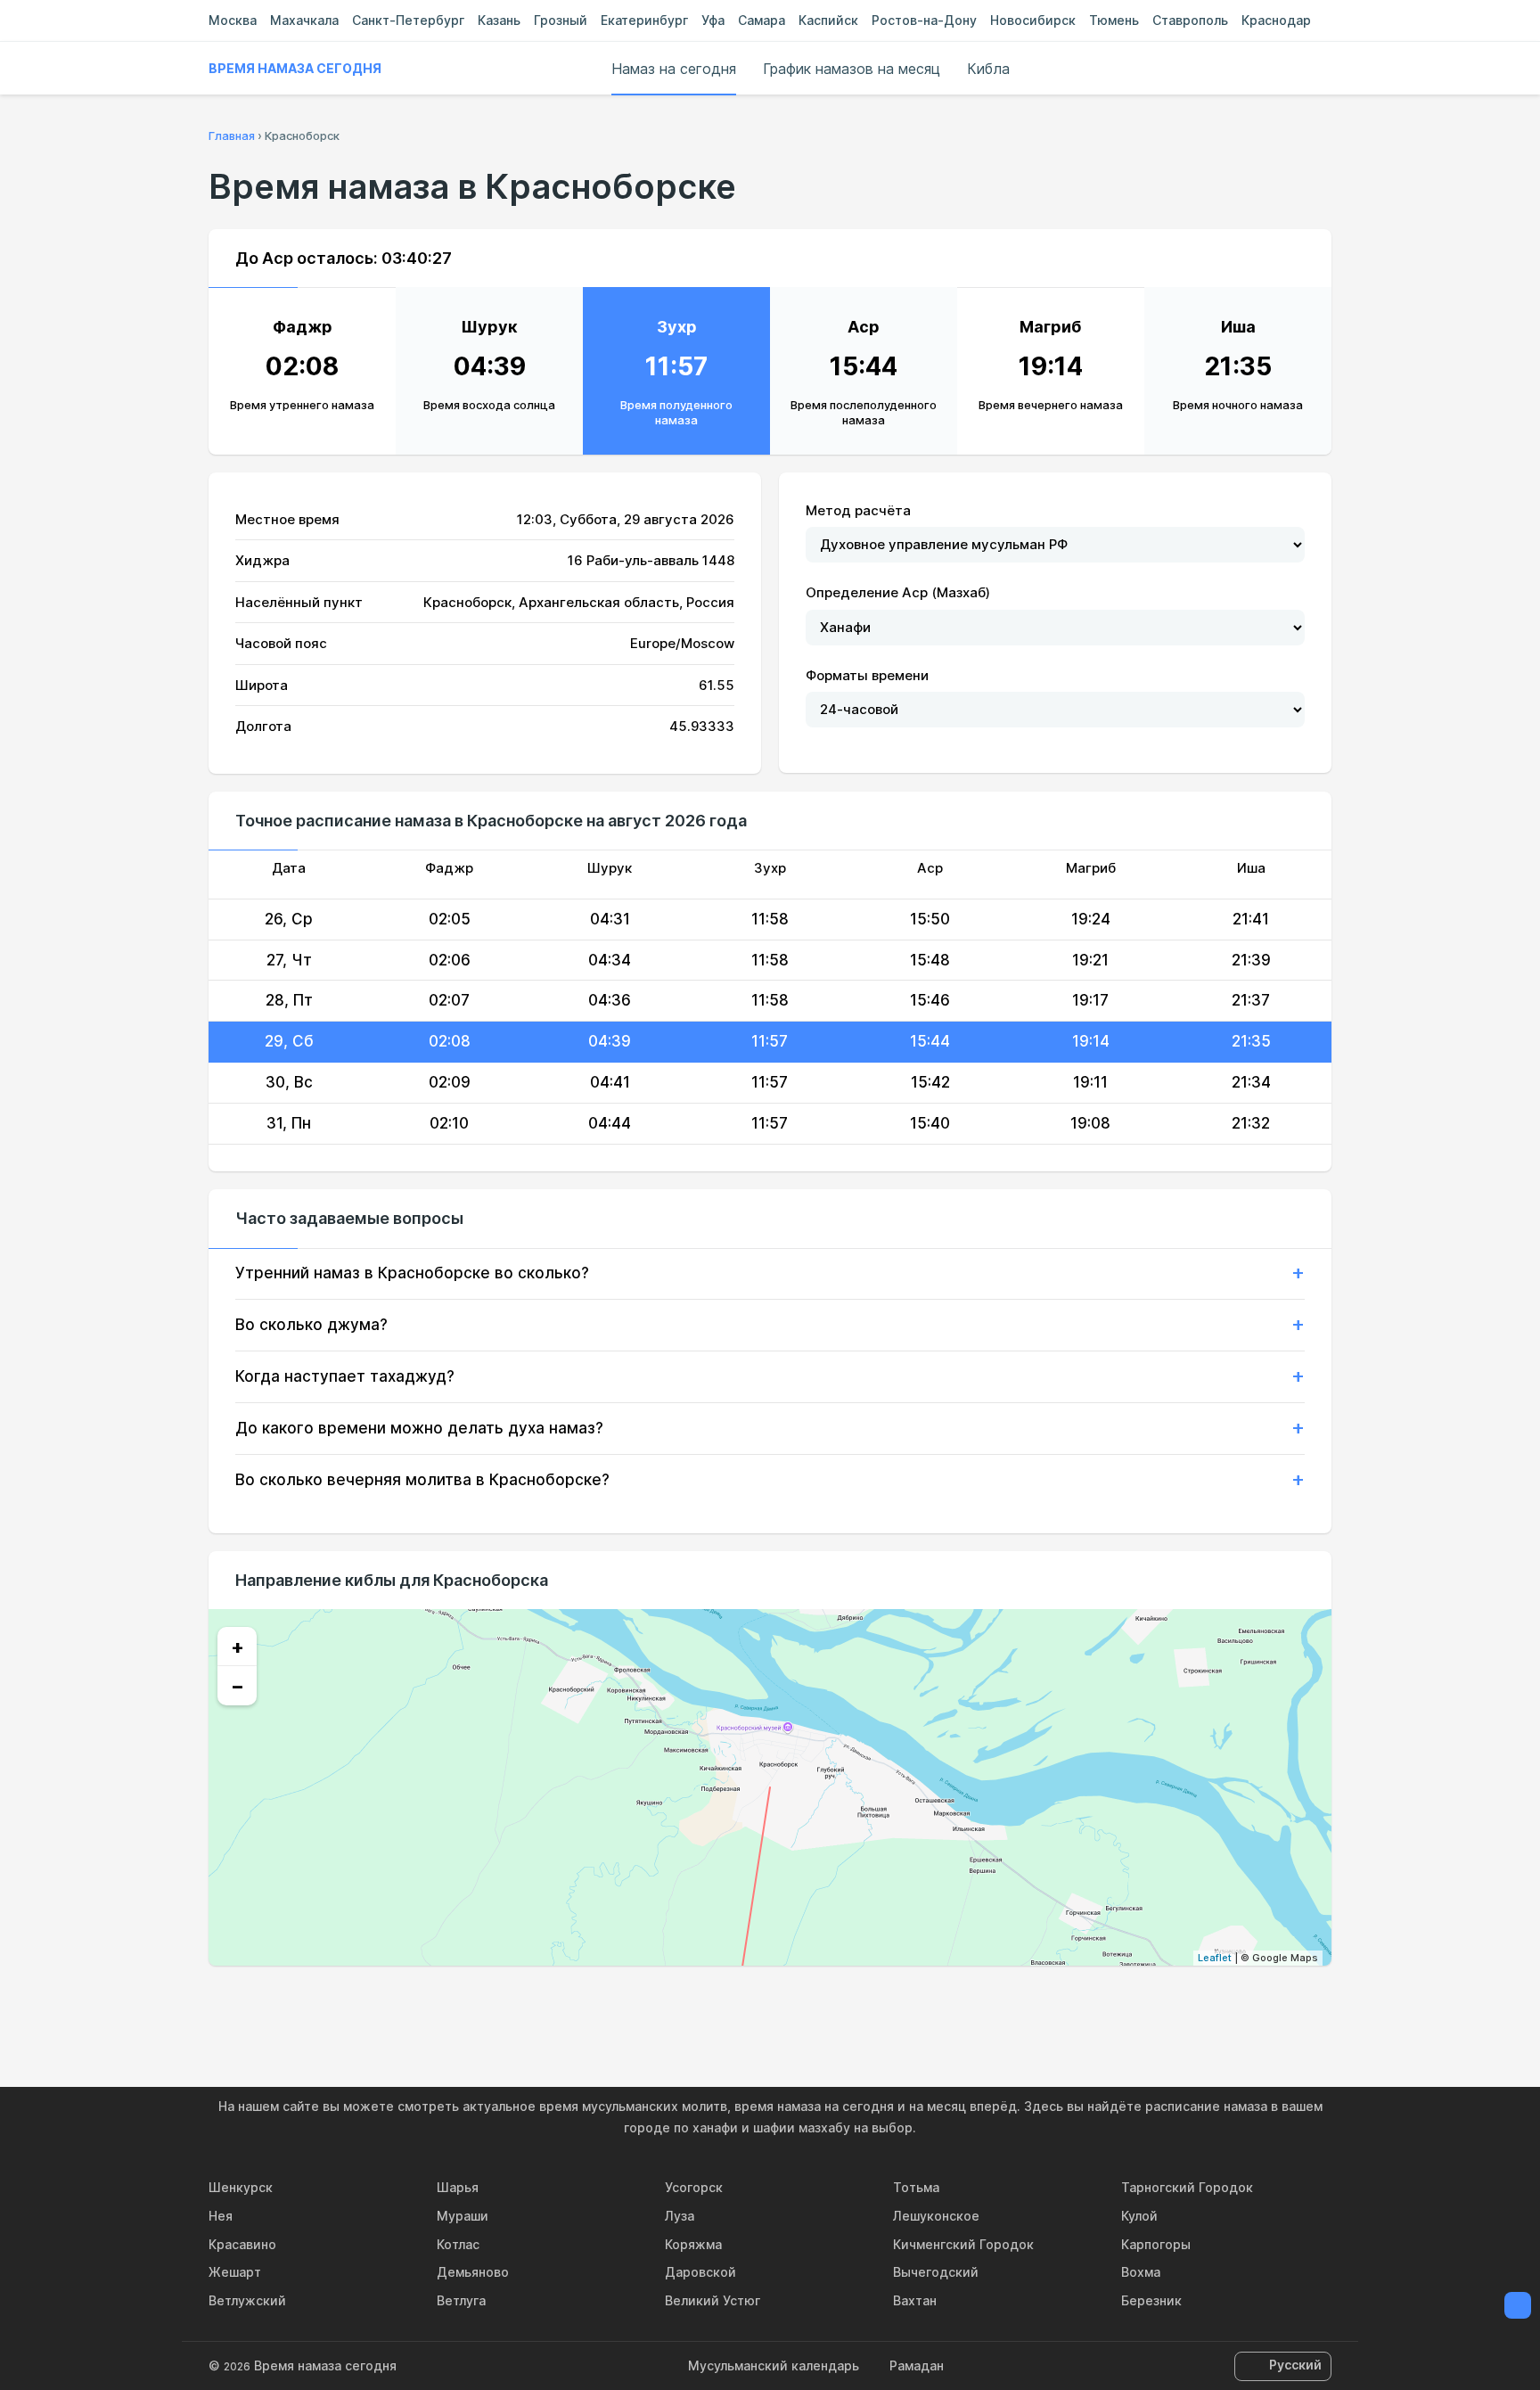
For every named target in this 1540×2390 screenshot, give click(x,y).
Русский (1295, 2365)
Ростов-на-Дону (924, 20)
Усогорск (694, 2187)
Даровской (700, 2272)
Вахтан (915, 2300)
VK (688, 2004)
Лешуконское (936, 2216)
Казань (499, 20)
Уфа (713, 20)
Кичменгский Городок (963, 2244)
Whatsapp (852, 2004)
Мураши (463, 2216)
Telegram (811, 2004)
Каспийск (828, 20)
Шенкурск (241, 2187)
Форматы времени (867, 675)
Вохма (1141, 2272)
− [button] (238, 1686)
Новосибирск (1033, 20)
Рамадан (917, 2365)
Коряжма (693, 2244)
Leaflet (1215, 1958)
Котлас (458, 2244)
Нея (221, 2216)
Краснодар (1276, 20)
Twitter (770, 2004)
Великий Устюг (713, 2300)
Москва (233, 20)
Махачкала (304, 20)
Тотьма (916, 2187)
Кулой (1139, 2216)
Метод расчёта (858, 510)
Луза (680, 2216)
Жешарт (235, 2272)
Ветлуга (461, 2300)
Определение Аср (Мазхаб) (898, 592)
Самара (762, 20)
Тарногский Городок (1187, 2187)
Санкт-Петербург (408, 20)
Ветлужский (247, 2300)
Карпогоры (1156, 2244)
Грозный (561, 20)
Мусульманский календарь (774, 2365)
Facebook (729, 2004)
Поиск (1323, 69)
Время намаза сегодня (295, 68)
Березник (1151, 2300)
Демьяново (473, 2272)
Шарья (458, 2187)
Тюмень (1114, 20)
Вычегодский (936, 2272)
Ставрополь (1190, 20)
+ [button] (238, 1647)
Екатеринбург (644, 20)
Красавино (242, 2244)
